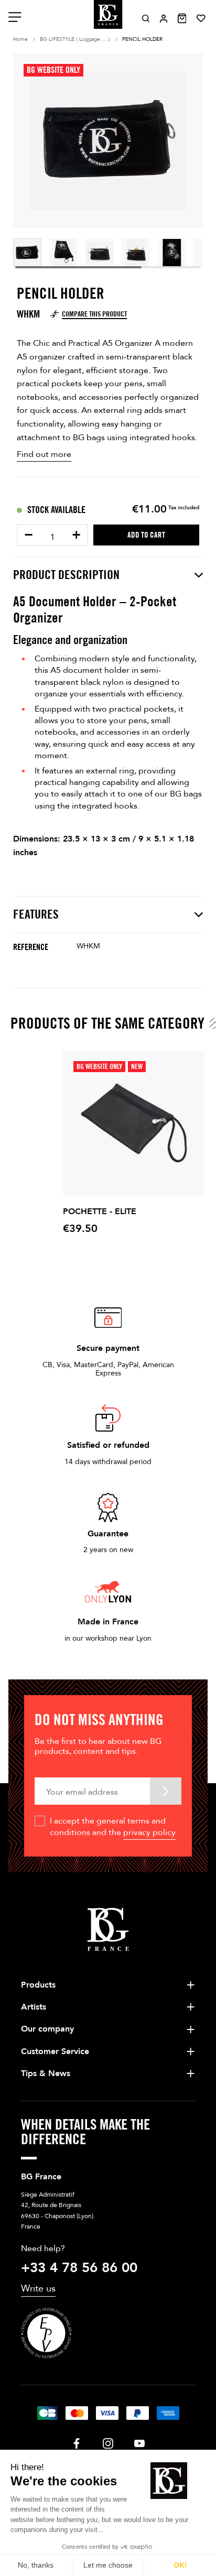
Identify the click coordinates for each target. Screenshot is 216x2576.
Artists (34, 2007)
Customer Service (55, 2051)
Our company (47, 2029)
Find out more (44, 454)
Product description (66, 575)
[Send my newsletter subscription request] (166, 1791)
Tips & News (46, 2073)
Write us (38, 2289)
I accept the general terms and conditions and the (113, 1827)
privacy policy (149, 1832)
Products (38, 1985)
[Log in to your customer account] (164, 19)
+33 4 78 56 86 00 (79, 2268)
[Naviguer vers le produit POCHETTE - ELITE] (134, 1123)
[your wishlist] (201, 18)
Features (36, 914)
